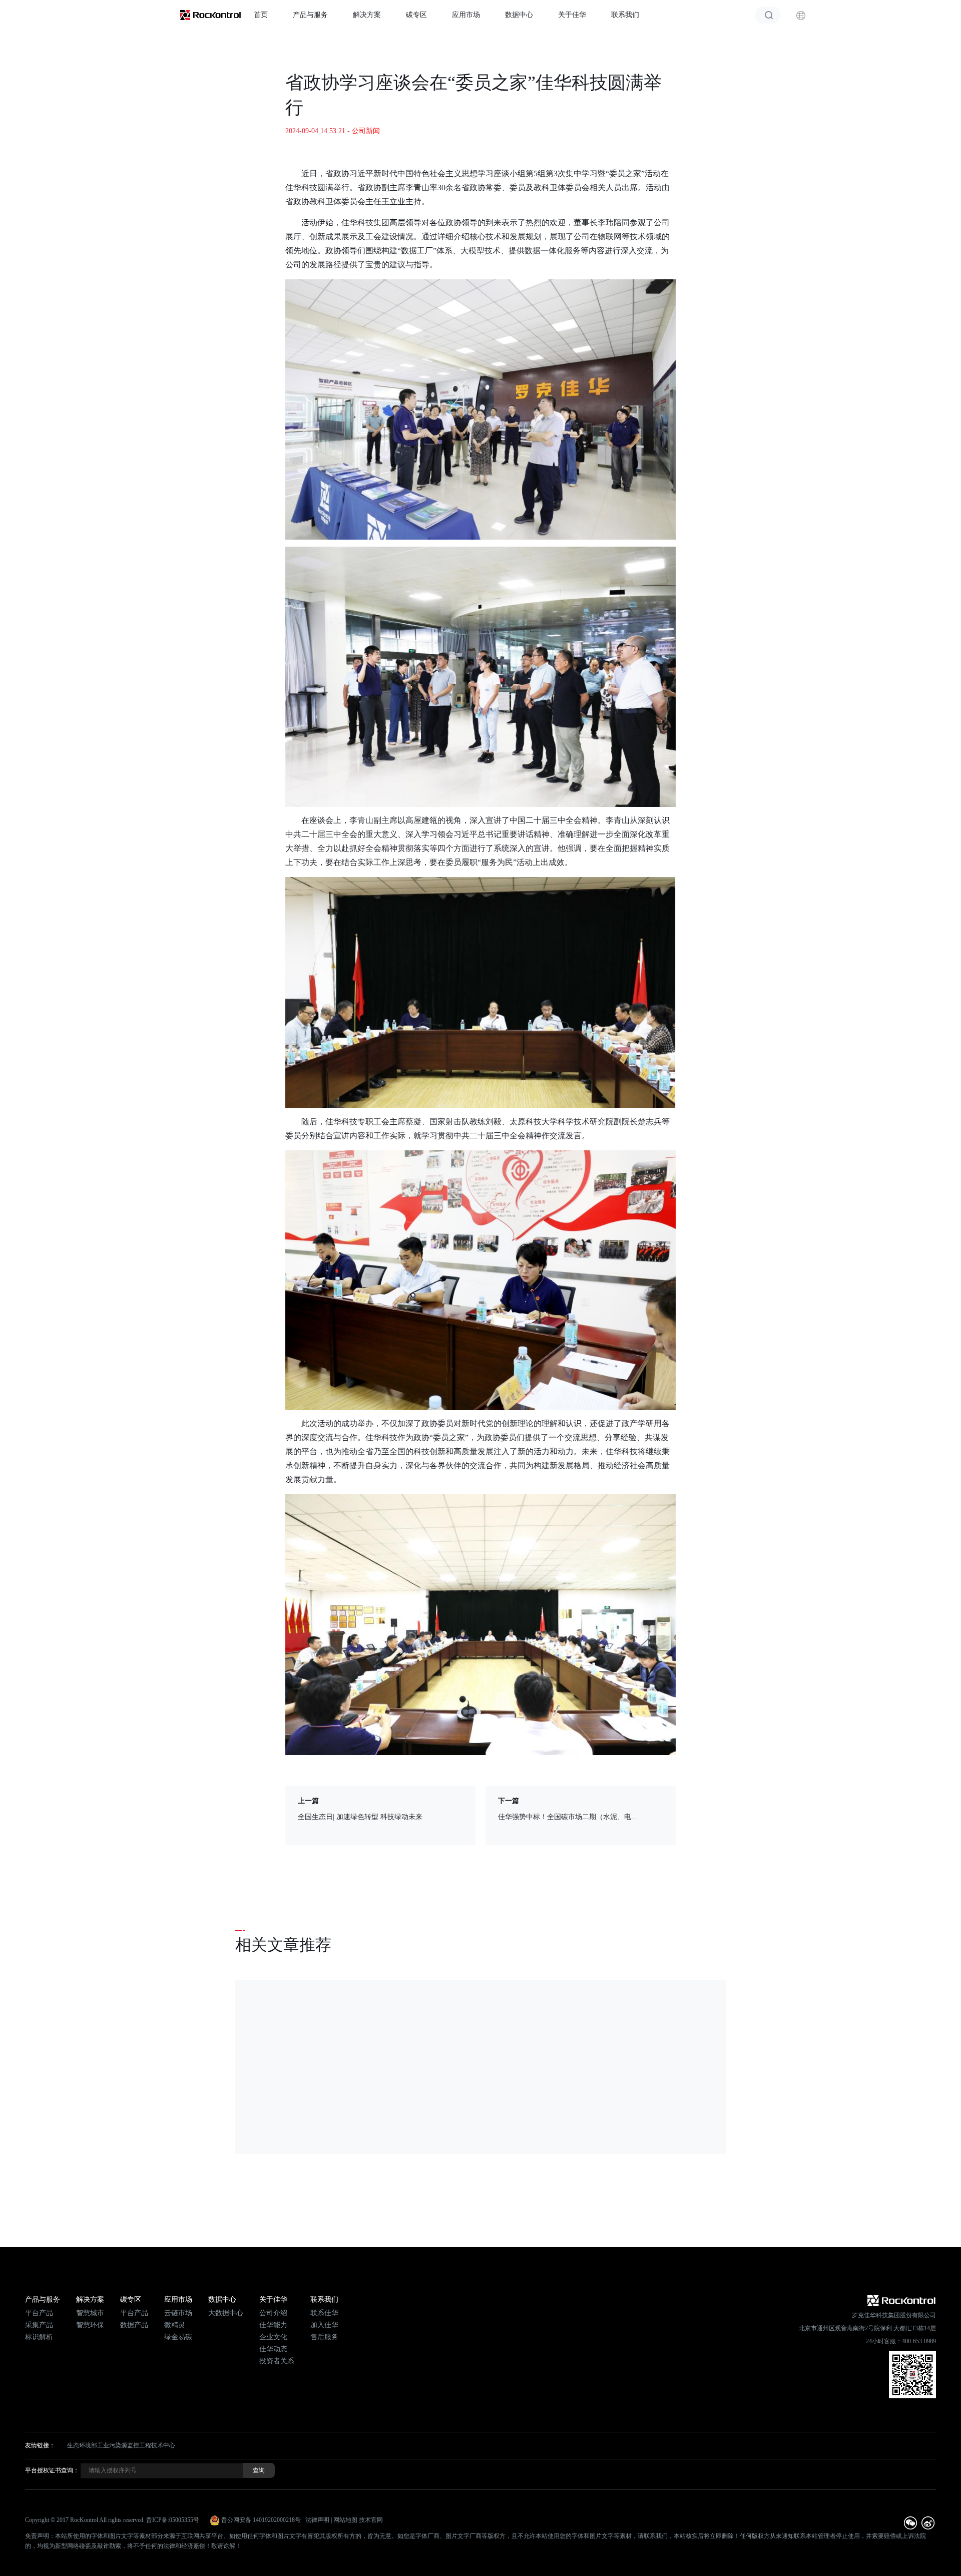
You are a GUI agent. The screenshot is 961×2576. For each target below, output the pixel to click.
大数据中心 (226, 2313)
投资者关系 (277, 2361)
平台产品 (39, 2313)
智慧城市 (90, 2313)
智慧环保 (90, 2325)
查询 (259, 2470)
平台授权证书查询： (52, 2470)
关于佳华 (572, 15)
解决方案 (367, 15)
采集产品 (39, 2325)
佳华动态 (273, 2349)
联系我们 (625, 15)
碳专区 (416, 15)
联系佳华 (324, 2313)
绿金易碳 (178, 2337)
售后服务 (324, 2337)
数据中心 (519, 15)
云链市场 (178, 2313)
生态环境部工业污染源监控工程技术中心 (121, 2445)
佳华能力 (273, 2325)
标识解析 (39, 2337)
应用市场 (466, 15)
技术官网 (371, 2520)
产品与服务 (310, 15)
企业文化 (273, 2337)
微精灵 (175, 2325)
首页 (261, 15)
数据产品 (134, 2325)
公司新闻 (366, 131)
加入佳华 (324, 2325)
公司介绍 (273, 2313)
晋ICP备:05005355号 (173, 2520)
